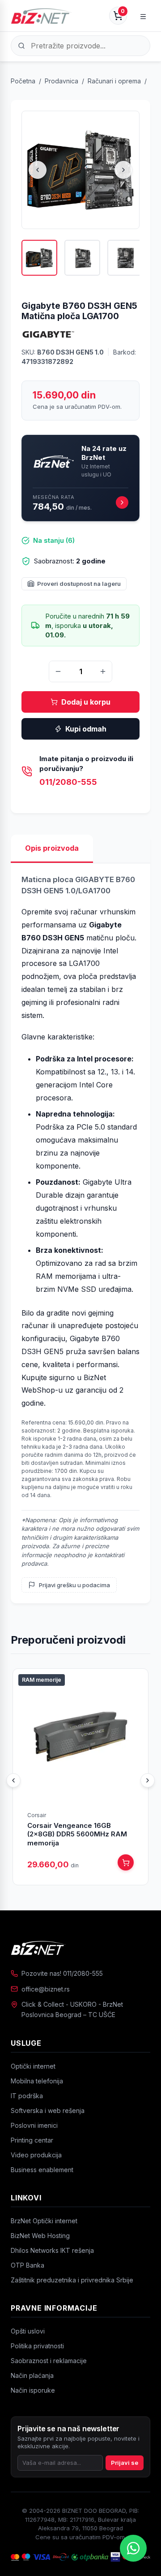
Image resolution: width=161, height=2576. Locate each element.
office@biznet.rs (46, 1989)
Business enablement (42, 2170)
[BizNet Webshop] (41, 16)
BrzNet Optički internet (44, 2221)
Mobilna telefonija (37, 2081)
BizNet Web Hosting (40, 2236)
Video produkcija (36, 2155)
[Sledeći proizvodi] (148, 1780)
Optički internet (33, 2066)
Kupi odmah (86, 729)
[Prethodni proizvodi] (13, 1780)
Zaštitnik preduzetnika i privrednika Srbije (72, 2280)
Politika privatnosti (37, 2346)
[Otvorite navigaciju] (143, 16)
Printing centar (32, 2140)
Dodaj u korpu (86, 702)
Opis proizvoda (52, 848)
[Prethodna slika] (38, 170)
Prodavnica (61, 81)
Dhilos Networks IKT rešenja (52, 2250)
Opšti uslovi (28, 2331)
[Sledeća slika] (123, 170)
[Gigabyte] (48, 334)
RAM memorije (42, 1680)
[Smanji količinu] (58, 671)
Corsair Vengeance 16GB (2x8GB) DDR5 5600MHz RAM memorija (77, 1834)
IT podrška (27, 2096)
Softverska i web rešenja (48, 2111)
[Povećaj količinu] (103, 671)
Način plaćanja (32, 2375)
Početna (23, 81)
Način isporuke (33, 2390)
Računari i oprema (114, 81)
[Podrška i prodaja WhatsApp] (133, 2548)
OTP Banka (28, 2265)
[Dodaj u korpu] (126, 1862)
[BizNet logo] (80, 1948)
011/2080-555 (68, 782)
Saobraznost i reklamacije (49, 2361)
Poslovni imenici (34, 2125)
